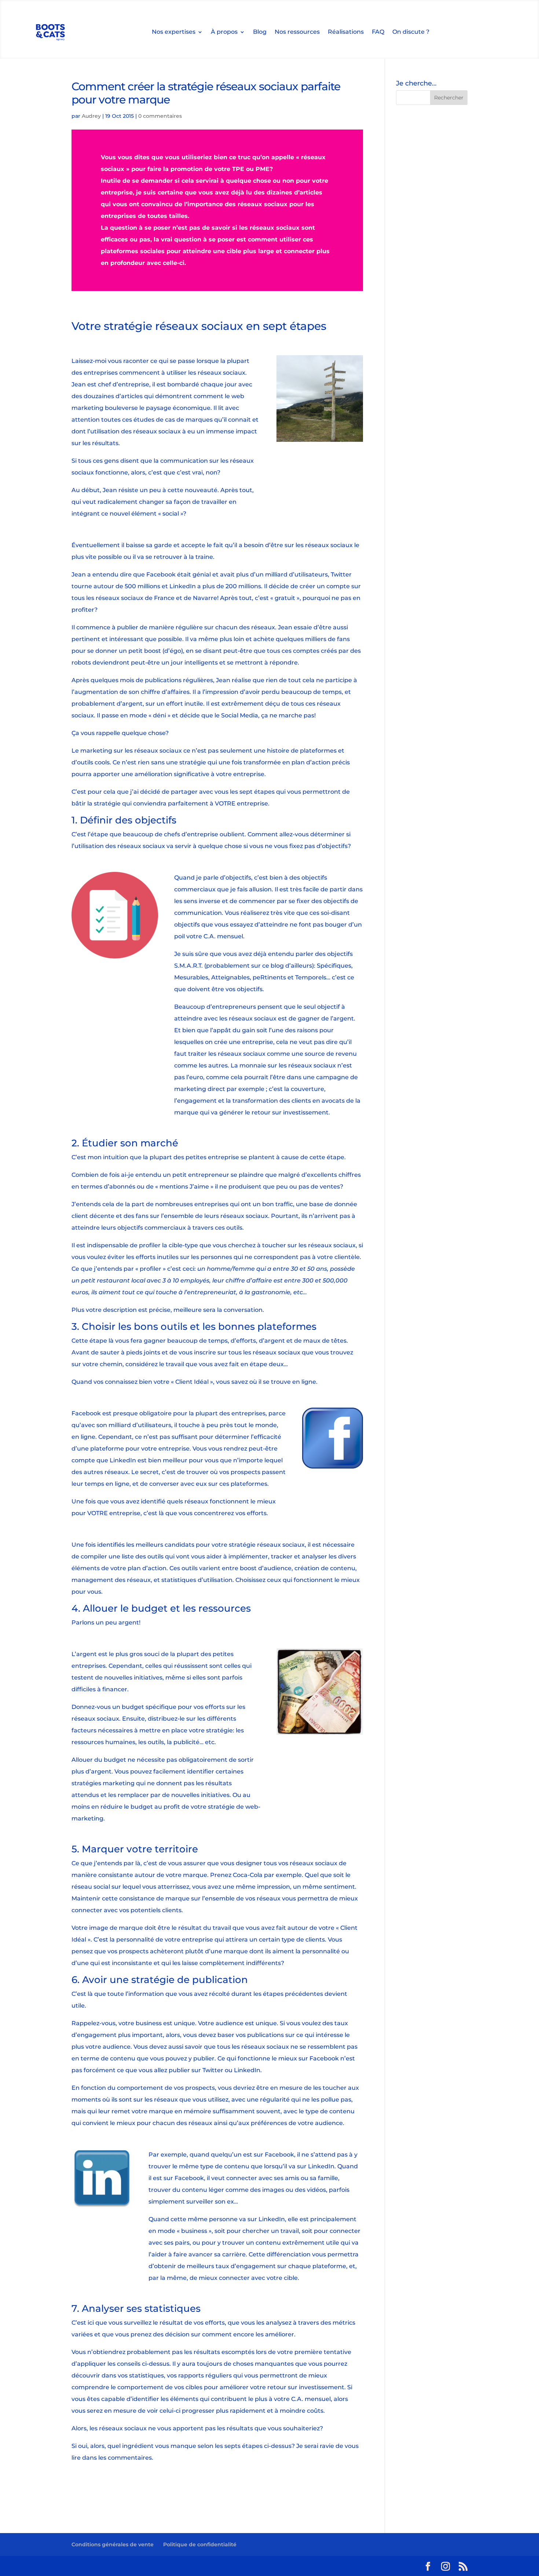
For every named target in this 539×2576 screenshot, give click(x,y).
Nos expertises (174, 32)
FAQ (378, 32)
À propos (224, 32)
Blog (260, 32)
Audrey (91, 116)
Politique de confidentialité (200, 2544)
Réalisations (346, 32)
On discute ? (411, 32)
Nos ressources (297, 32)
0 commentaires (160, 116)
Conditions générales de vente (113, 2544)
